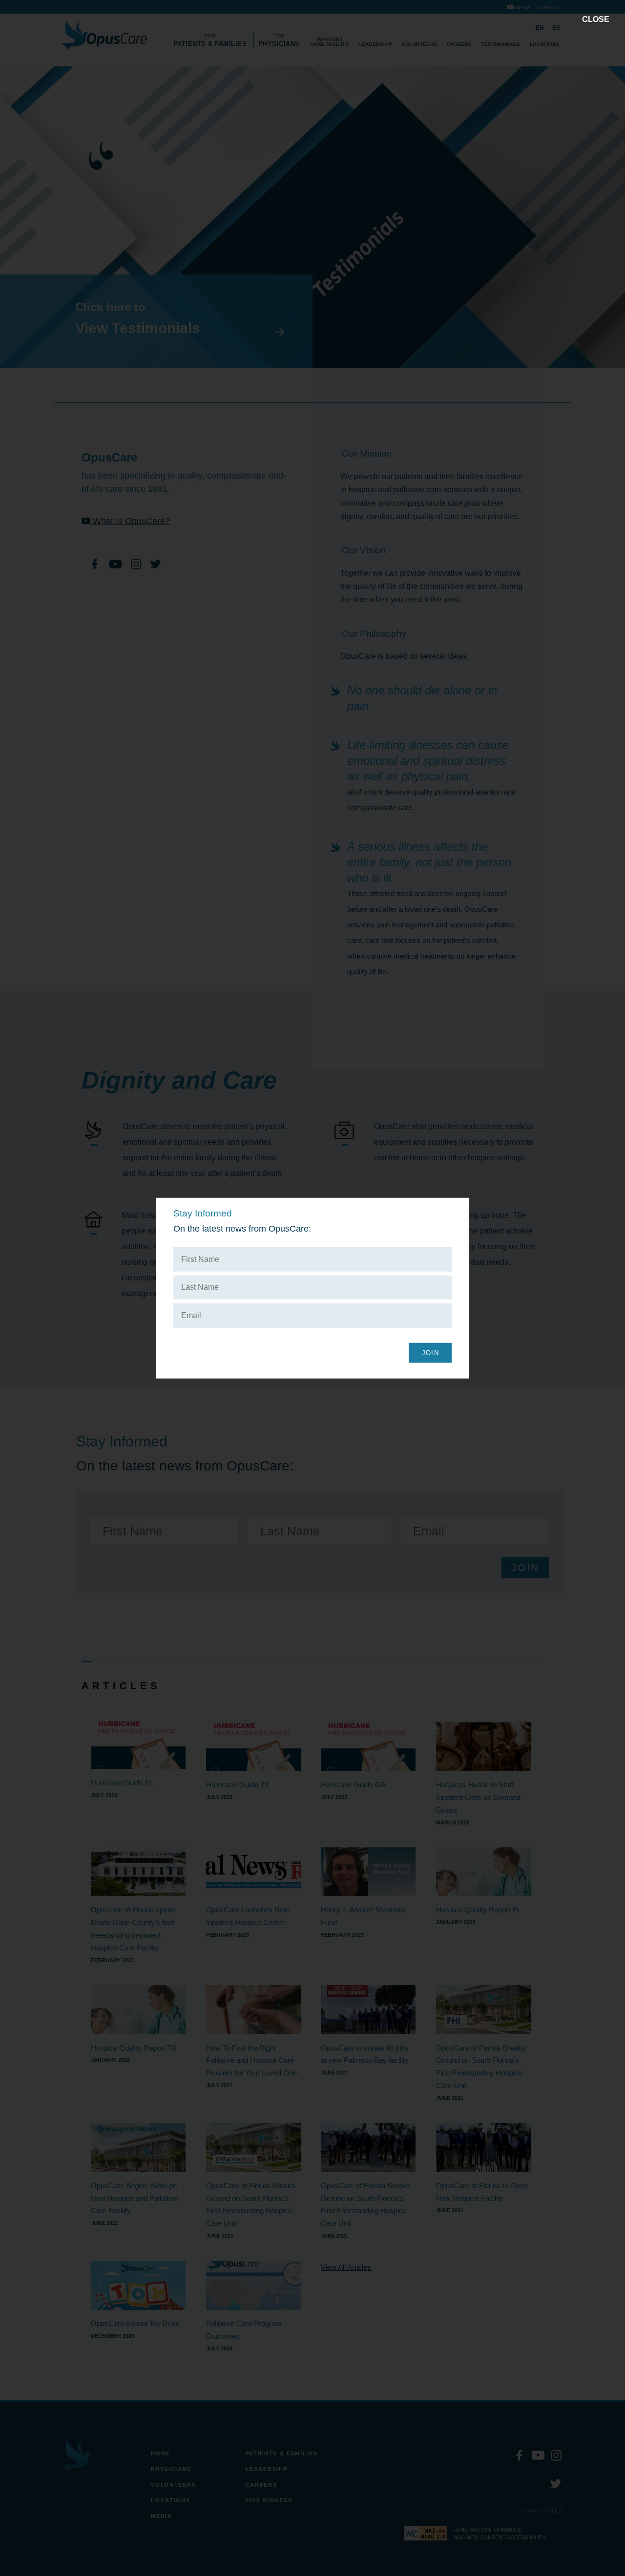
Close (596, 19)
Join (430, 1353)
